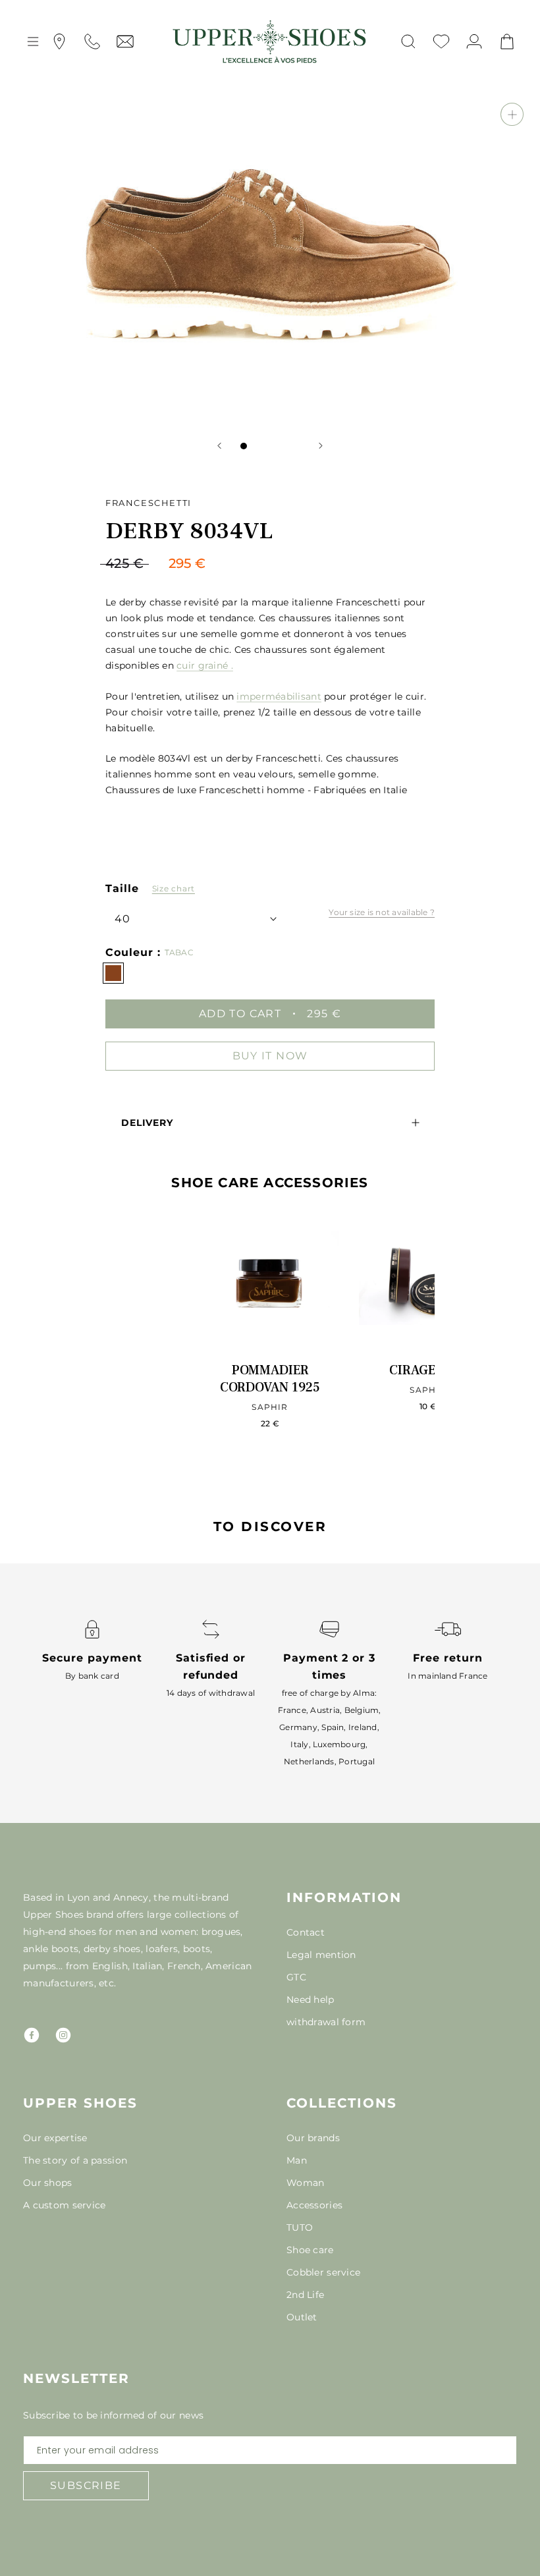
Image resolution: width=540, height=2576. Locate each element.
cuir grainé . (205, 665)
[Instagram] (63, 2035)
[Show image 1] (244, 446)
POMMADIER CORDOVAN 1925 (270, 1379)
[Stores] (59, 42)
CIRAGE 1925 (428, 1370)
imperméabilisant (279, 696)
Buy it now (270, 1056)
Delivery (147, 1123)
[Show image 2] (257, 446)
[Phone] (92, 42)
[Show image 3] (270, 446)
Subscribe (86, 2485)
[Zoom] (512, 114)
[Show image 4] (283, 446)
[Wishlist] (441, 42)
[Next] (321, 446)
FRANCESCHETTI (148, 503)
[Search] (408, 42)
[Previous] (219, 446)
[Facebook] (32, 2035)
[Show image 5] (296, 446)
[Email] (125, 42)
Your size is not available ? (382, 912)
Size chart (174, 888)
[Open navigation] (33, 42)
